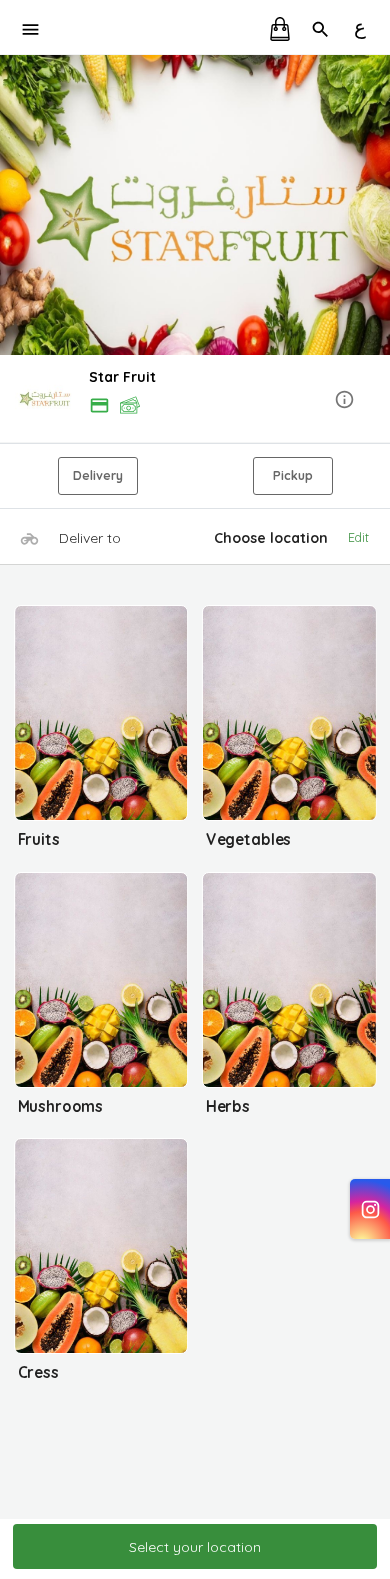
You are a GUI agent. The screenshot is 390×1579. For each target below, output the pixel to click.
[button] (195, 400)
